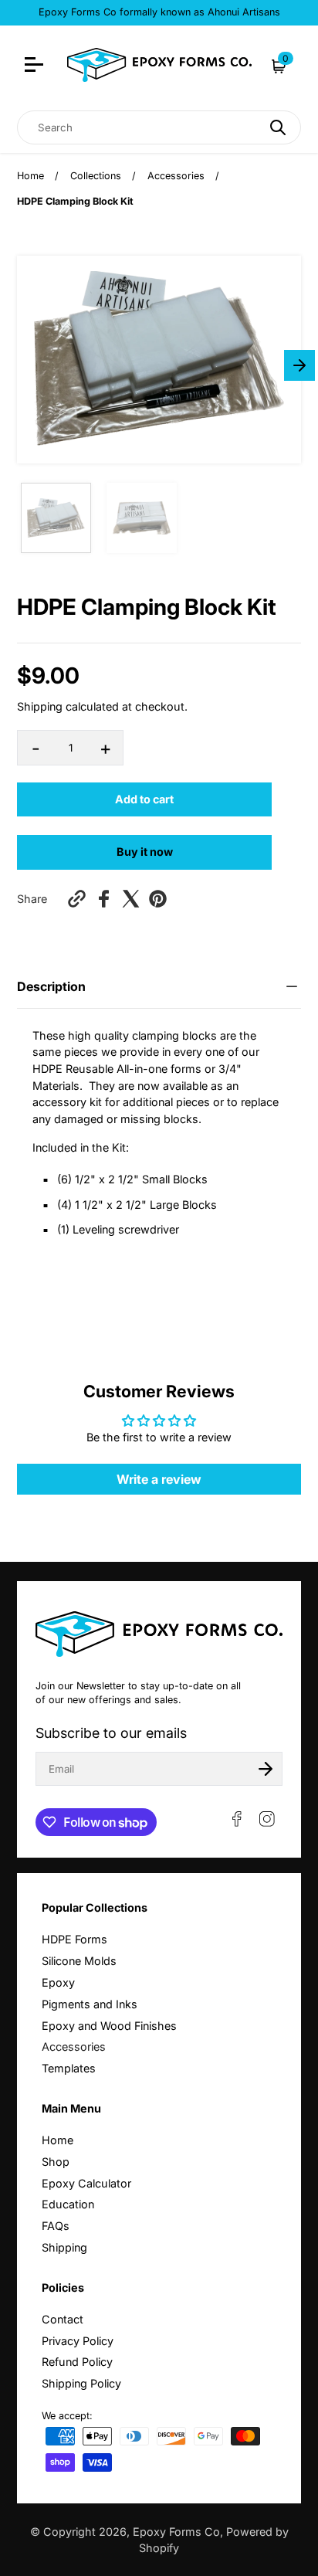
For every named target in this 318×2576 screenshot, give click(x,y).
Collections (96, 176)
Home (30, 176)
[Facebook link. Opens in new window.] (237, 1819)
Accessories (176, 176)
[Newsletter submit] (266, 1769)
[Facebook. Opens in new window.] (104, 899)
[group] (56, 518)
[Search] (278, 127)
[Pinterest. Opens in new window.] (158, 899)
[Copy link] (77, 899)
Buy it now (145, 852)
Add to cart (144, 799)
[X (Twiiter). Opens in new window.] (131, 899)
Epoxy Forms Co (176, 2532)
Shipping (40, 706)
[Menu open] (36, 66)
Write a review (159, 1479)
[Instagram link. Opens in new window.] (267, 1819)
